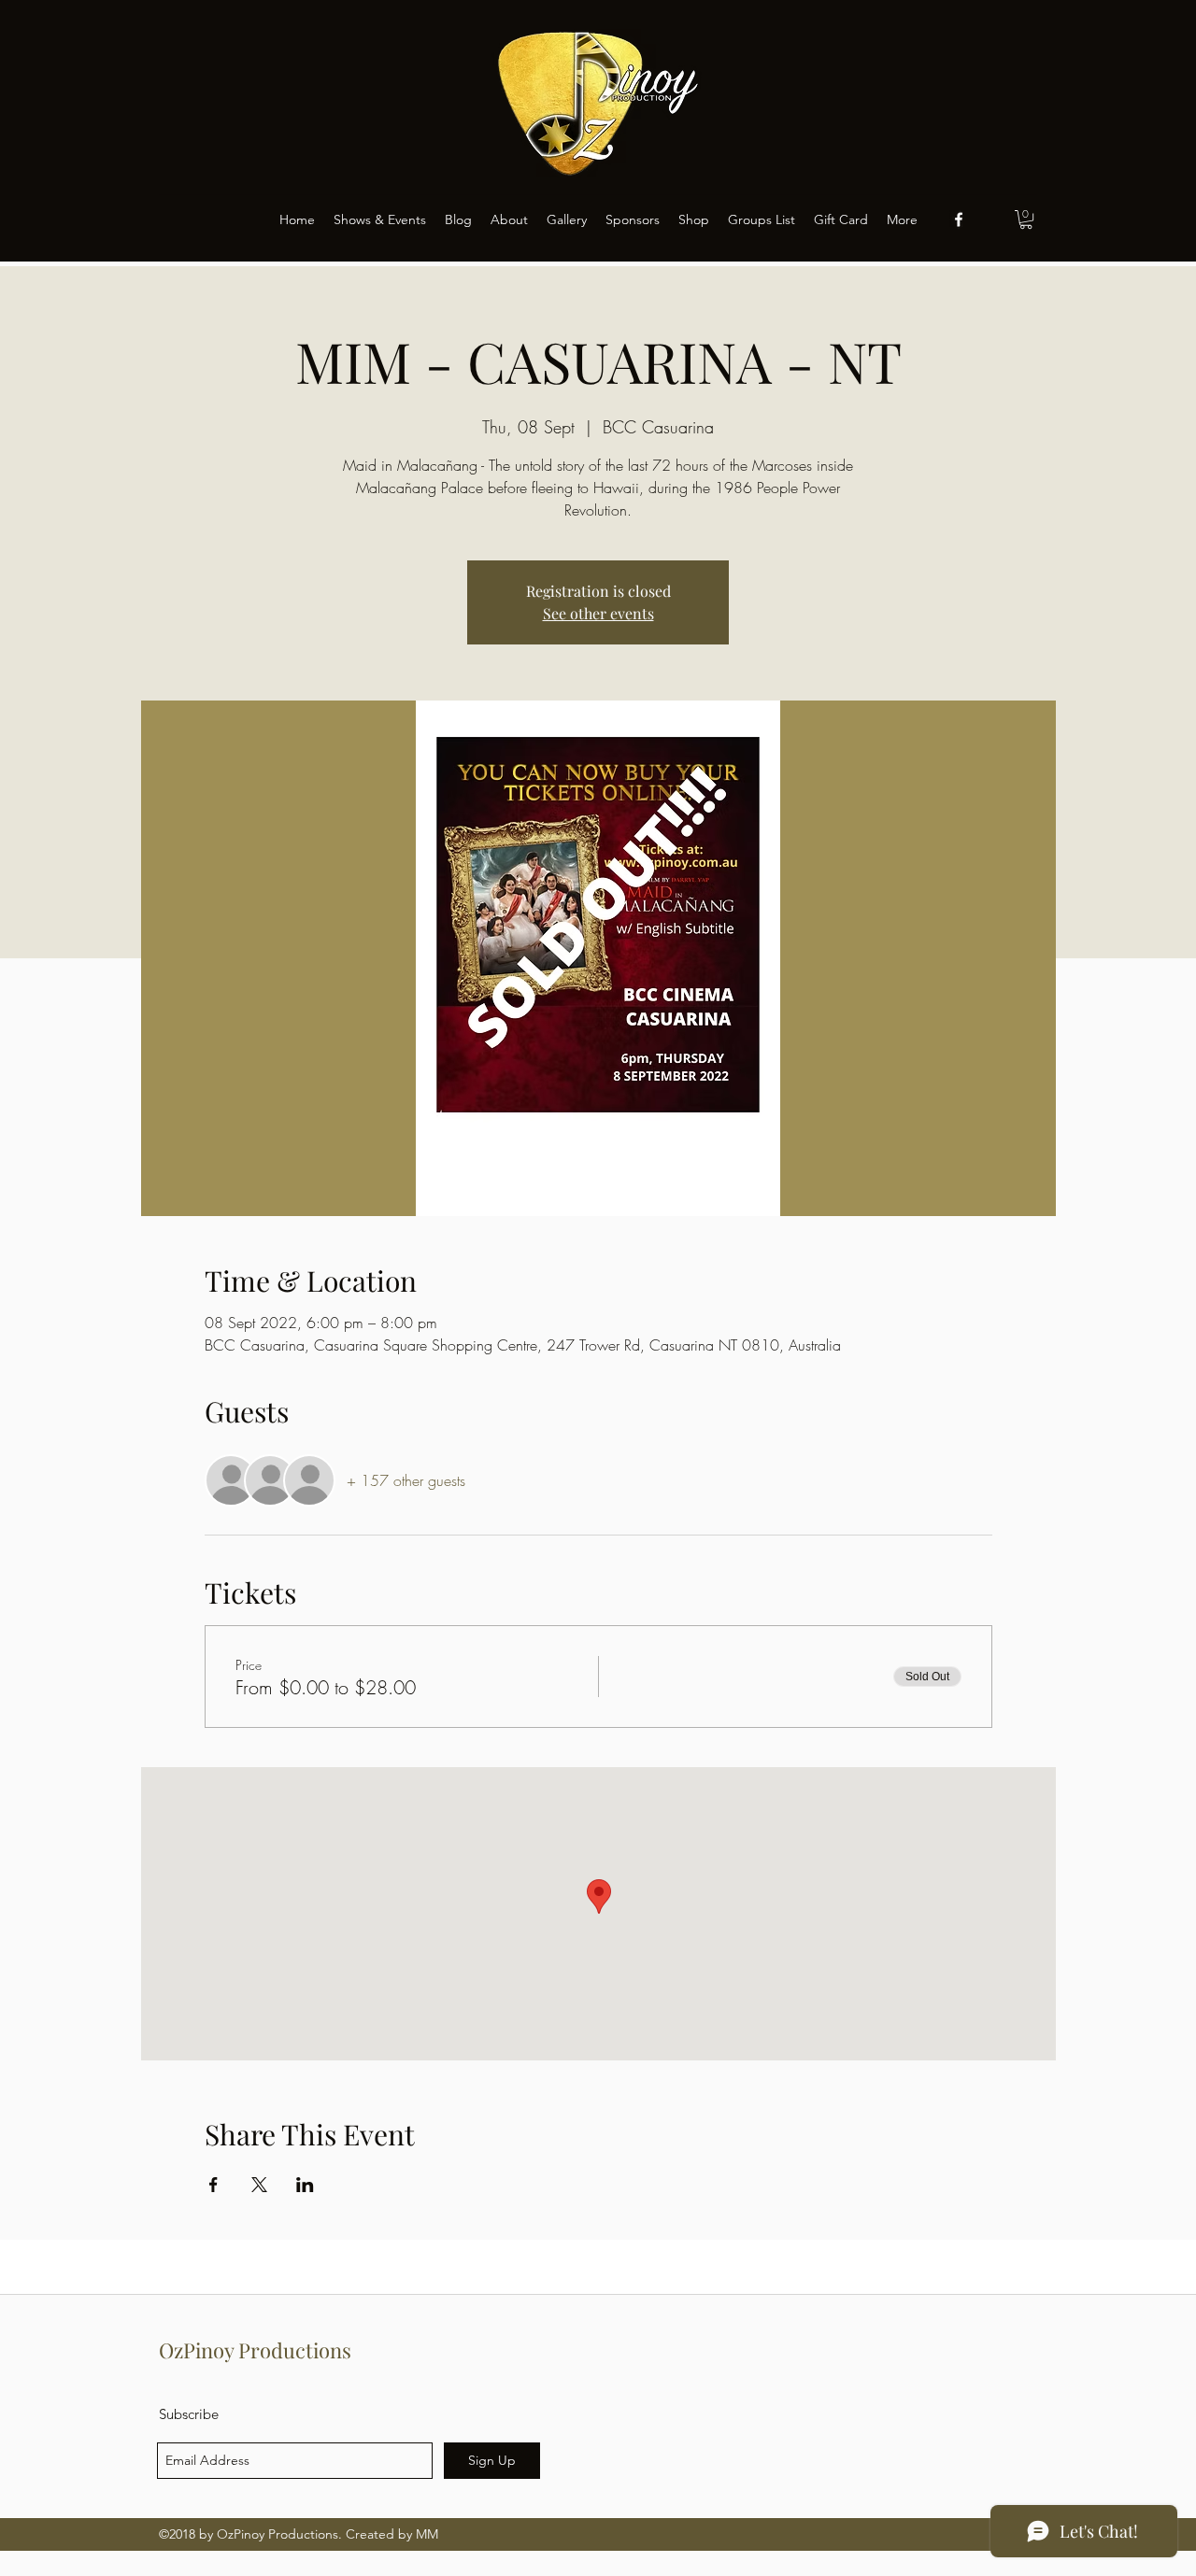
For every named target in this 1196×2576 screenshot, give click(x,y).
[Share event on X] (259, 2185)
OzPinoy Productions (255, 2350)
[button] (1026, 219)
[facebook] (959, 219)
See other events (598, 613)
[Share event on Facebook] (214, 2185)
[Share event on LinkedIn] (305, 2185)
